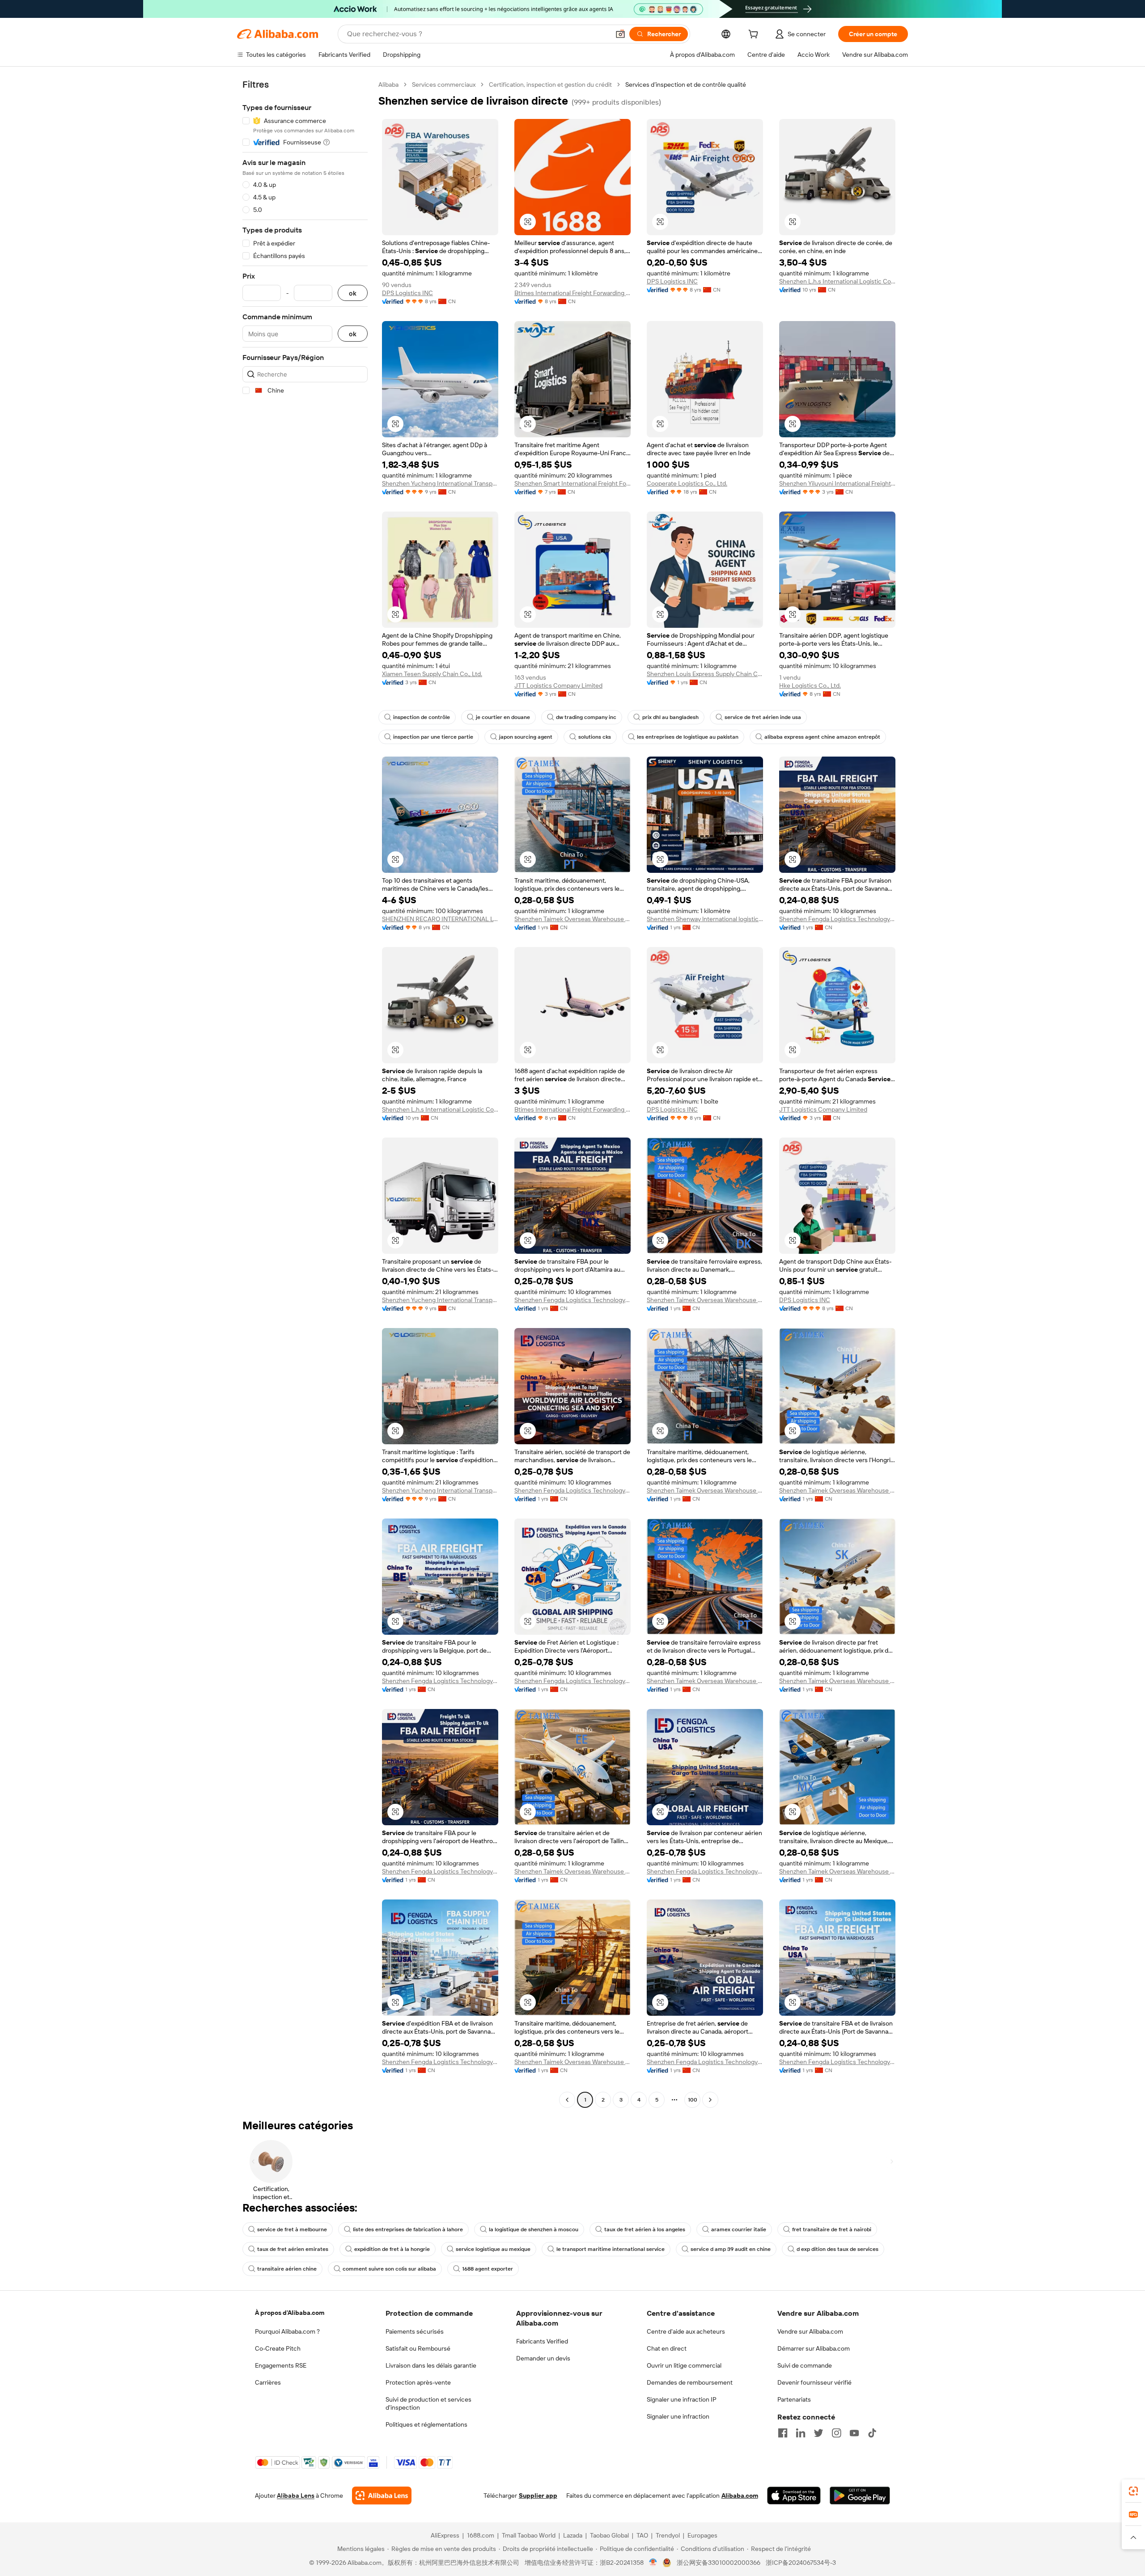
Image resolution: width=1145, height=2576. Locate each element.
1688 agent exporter (488, 2269)
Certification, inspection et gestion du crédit (550, 85)
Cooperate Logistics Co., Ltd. (687, 483)
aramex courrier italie (739, 2229)
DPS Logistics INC (407, 293)
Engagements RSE (281, 2365)
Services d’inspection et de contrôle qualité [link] (686, 85)
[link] (1133, 2491)
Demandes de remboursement (690, 2382)
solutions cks (595, 737)
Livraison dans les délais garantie (431, 2365)
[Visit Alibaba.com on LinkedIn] (801, 2433)
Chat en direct (667, 2348)
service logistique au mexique (493, 2249)
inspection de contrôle (422, 717)
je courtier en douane (503, 717)
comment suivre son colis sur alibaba (389, 2269)
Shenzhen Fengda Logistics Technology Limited (837, 919)
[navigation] (305, 1093)
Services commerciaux (444, 85)
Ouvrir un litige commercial (684, 2365)
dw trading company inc (586, 717)
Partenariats (794, 2399)
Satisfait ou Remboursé (418, 2348)
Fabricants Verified (542, 2341)
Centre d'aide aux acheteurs (686, 2331)
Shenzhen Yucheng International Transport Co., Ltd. (440, 483)
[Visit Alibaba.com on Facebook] (783, 2433)
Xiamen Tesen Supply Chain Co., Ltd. (432, 674)
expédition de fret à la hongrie (392, 2249)
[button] (620, 34)
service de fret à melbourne (292, 2229)
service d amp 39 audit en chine (731, 2249)
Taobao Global (609, 2535)
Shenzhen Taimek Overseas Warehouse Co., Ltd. (572, 919)
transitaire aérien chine (287, 2269)
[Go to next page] (710, 2100)
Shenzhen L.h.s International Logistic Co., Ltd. (837, 281)
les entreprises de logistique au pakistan (688, 737)
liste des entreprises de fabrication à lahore (408, 2229)
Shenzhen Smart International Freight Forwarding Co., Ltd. (572, 483)
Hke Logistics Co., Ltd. (810, 685)
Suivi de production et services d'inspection (428, 2403)
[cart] (755, 35)
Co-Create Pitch (278, 2348)
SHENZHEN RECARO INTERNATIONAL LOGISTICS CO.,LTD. (440, 919)
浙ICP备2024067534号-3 (801, 2563)
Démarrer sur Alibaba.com (814, 2348)
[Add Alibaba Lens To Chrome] (382, 2496)
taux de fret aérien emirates (293, 2249)
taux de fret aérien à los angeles (645, 2229)
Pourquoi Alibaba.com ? (287, 2331)
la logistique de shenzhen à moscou (534, 2229)
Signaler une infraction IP (682, 2399)
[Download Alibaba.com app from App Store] (794, 2496)
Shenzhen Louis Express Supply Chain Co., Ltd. (705, 674)
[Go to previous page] (567, 2100)
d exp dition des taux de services (838, 2249)
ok (353, 293)
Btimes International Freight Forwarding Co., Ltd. (572, 293)
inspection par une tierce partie (433, 737)
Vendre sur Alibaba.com (810, 2331)
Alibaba (388, 85)
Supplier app (538, 2496)
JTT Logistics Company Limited (558, 685)
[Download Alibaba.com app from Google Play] (860, 2496)
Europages (702, 2535)
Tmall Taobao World (529, 2535)
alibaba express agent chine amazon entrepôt (822, 737)
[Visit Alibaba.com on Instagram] (836, 2433)
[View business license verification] (653, 2563)
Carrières (268, 2382)
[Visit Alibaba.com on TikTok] (872, 2433)
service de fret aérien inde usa (763, 717)
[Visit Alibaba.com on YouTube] (854, 2433)
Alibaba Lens (296, 2496)
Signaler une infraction (678, 2416)
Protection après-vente (418, 2382)
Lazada (573, 2535)
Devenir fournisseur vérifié (814, 2382)
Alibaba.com (740, 2496)
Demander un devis (543, 2358)
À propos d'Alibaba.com (290, 2313)
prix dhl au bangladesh (670, 717)
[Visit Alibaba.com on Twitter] (818, 2433)
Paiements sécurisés (415, 2331)
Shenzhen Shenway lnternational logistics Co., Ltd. (705, 919)
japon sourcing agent (526, 737)
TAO (642, 2535)
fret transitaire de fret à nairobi (832, 2229)
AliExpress (445, 2535)
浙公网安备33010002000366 (719, 2563)
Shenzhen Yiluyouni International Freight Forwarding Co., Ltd (837, 483)
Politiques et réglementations (426, 2424)
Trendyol (668, 2535)
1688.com (481, 2535)
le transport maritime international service (611, 2249)
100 (693, 2100)
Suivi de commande (805, 2365)
